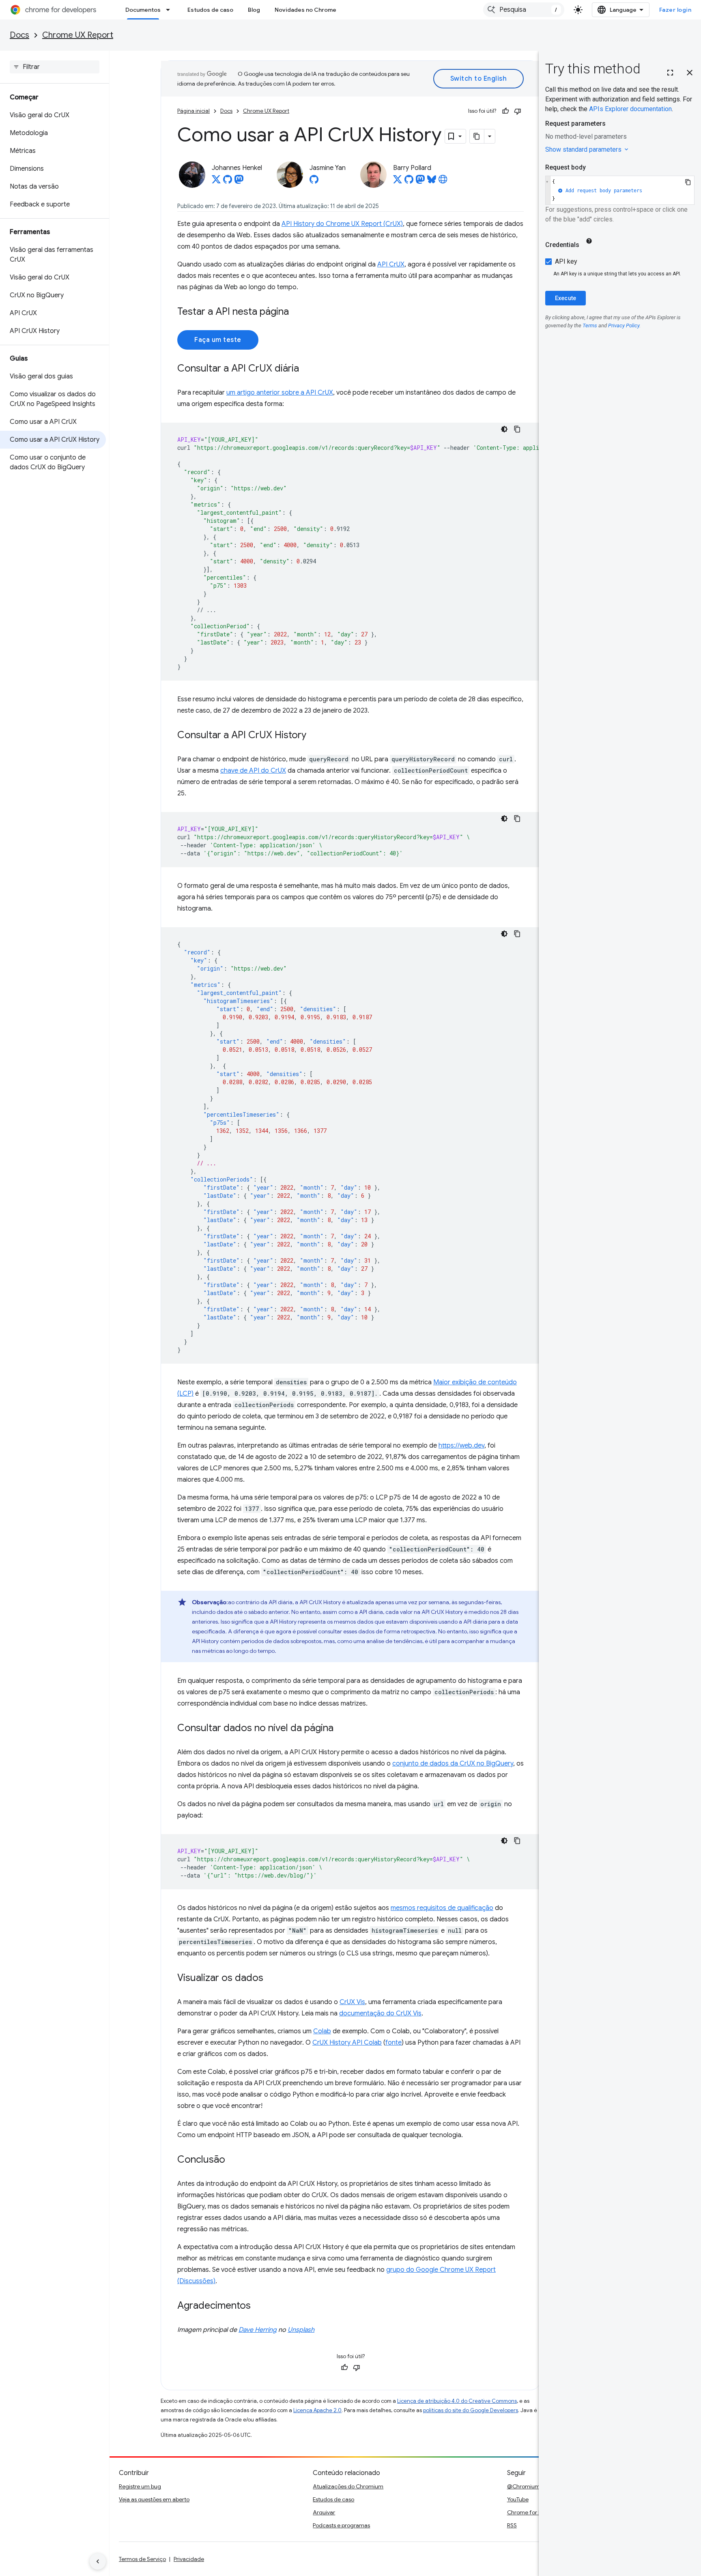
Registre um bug (140, 2486)
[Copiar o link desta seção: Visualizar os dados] (271, 1979)
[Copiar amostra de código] (517, 429)
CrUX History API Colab (347, 2043)
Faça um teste (218, 340)
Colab (322, 2031)
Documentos (143, 10)
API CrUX (391, 264)
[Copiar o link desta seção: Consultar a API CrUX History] (314, 736)
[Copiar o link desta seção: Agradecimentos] (259, 2306)
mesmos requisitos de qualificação (442, 1908)
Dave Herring (258, 2330)
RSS (512, 2525)
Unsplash (301, 2330)
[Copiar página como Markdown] (477, 136)
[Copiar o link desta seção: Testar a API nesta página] (297, 312)
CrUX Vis (352, 2002)
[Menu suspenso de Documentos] (170, 10)
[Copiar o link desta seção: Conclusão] (233, 2160)
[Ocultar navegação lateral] (98, 2561)
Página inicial (194, 111)
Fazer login (675, 10)
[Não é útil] (518, 111)
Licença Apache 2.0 (317, 2410)
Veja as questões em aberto (154, 2499)
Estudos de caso (210, 10)
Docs (19, 35)
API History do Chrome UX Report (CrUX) (342, 224)
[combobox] (524, 10)
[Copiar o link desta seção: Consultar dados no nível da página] (342, 1729)
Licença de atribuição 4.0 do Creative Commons (457, 2401)
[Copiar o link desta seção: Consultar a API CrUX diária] (307, 369)
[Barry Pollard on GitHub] (409, 182)
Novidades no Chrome (305, 10)
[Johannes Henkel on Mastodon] (239, 182)
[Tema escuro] (504, 429)
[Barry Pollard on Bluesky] (432, 182)
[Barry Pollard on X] (398, 182)
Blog (254, 10)
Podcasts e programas (341, 2525)
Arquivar (324, 2512)
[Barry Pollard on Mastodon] (420, 182)
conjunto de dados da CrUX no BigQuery (453, 1764)
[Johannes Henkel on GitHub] (228, 182)
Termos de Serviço (142, 2559)
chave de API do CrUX (253, 771)
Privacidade (189, 2559)
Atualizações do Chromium (348, 2486)
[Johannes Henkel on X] (216, 182)
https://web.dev (461, 1446)
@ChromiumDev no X (535, 2486)
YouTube (518, 2499)
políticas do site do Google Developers (471, 2410)
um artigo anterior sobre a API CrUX (280, 393)
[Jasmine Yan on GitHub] (314, 182)
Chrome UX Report (78, 35)
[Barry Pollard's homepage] (443, 182)
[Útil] (505, 111)
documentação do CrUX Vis (380, 2013)
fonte (394, 2043)
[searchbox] (55, 67)
